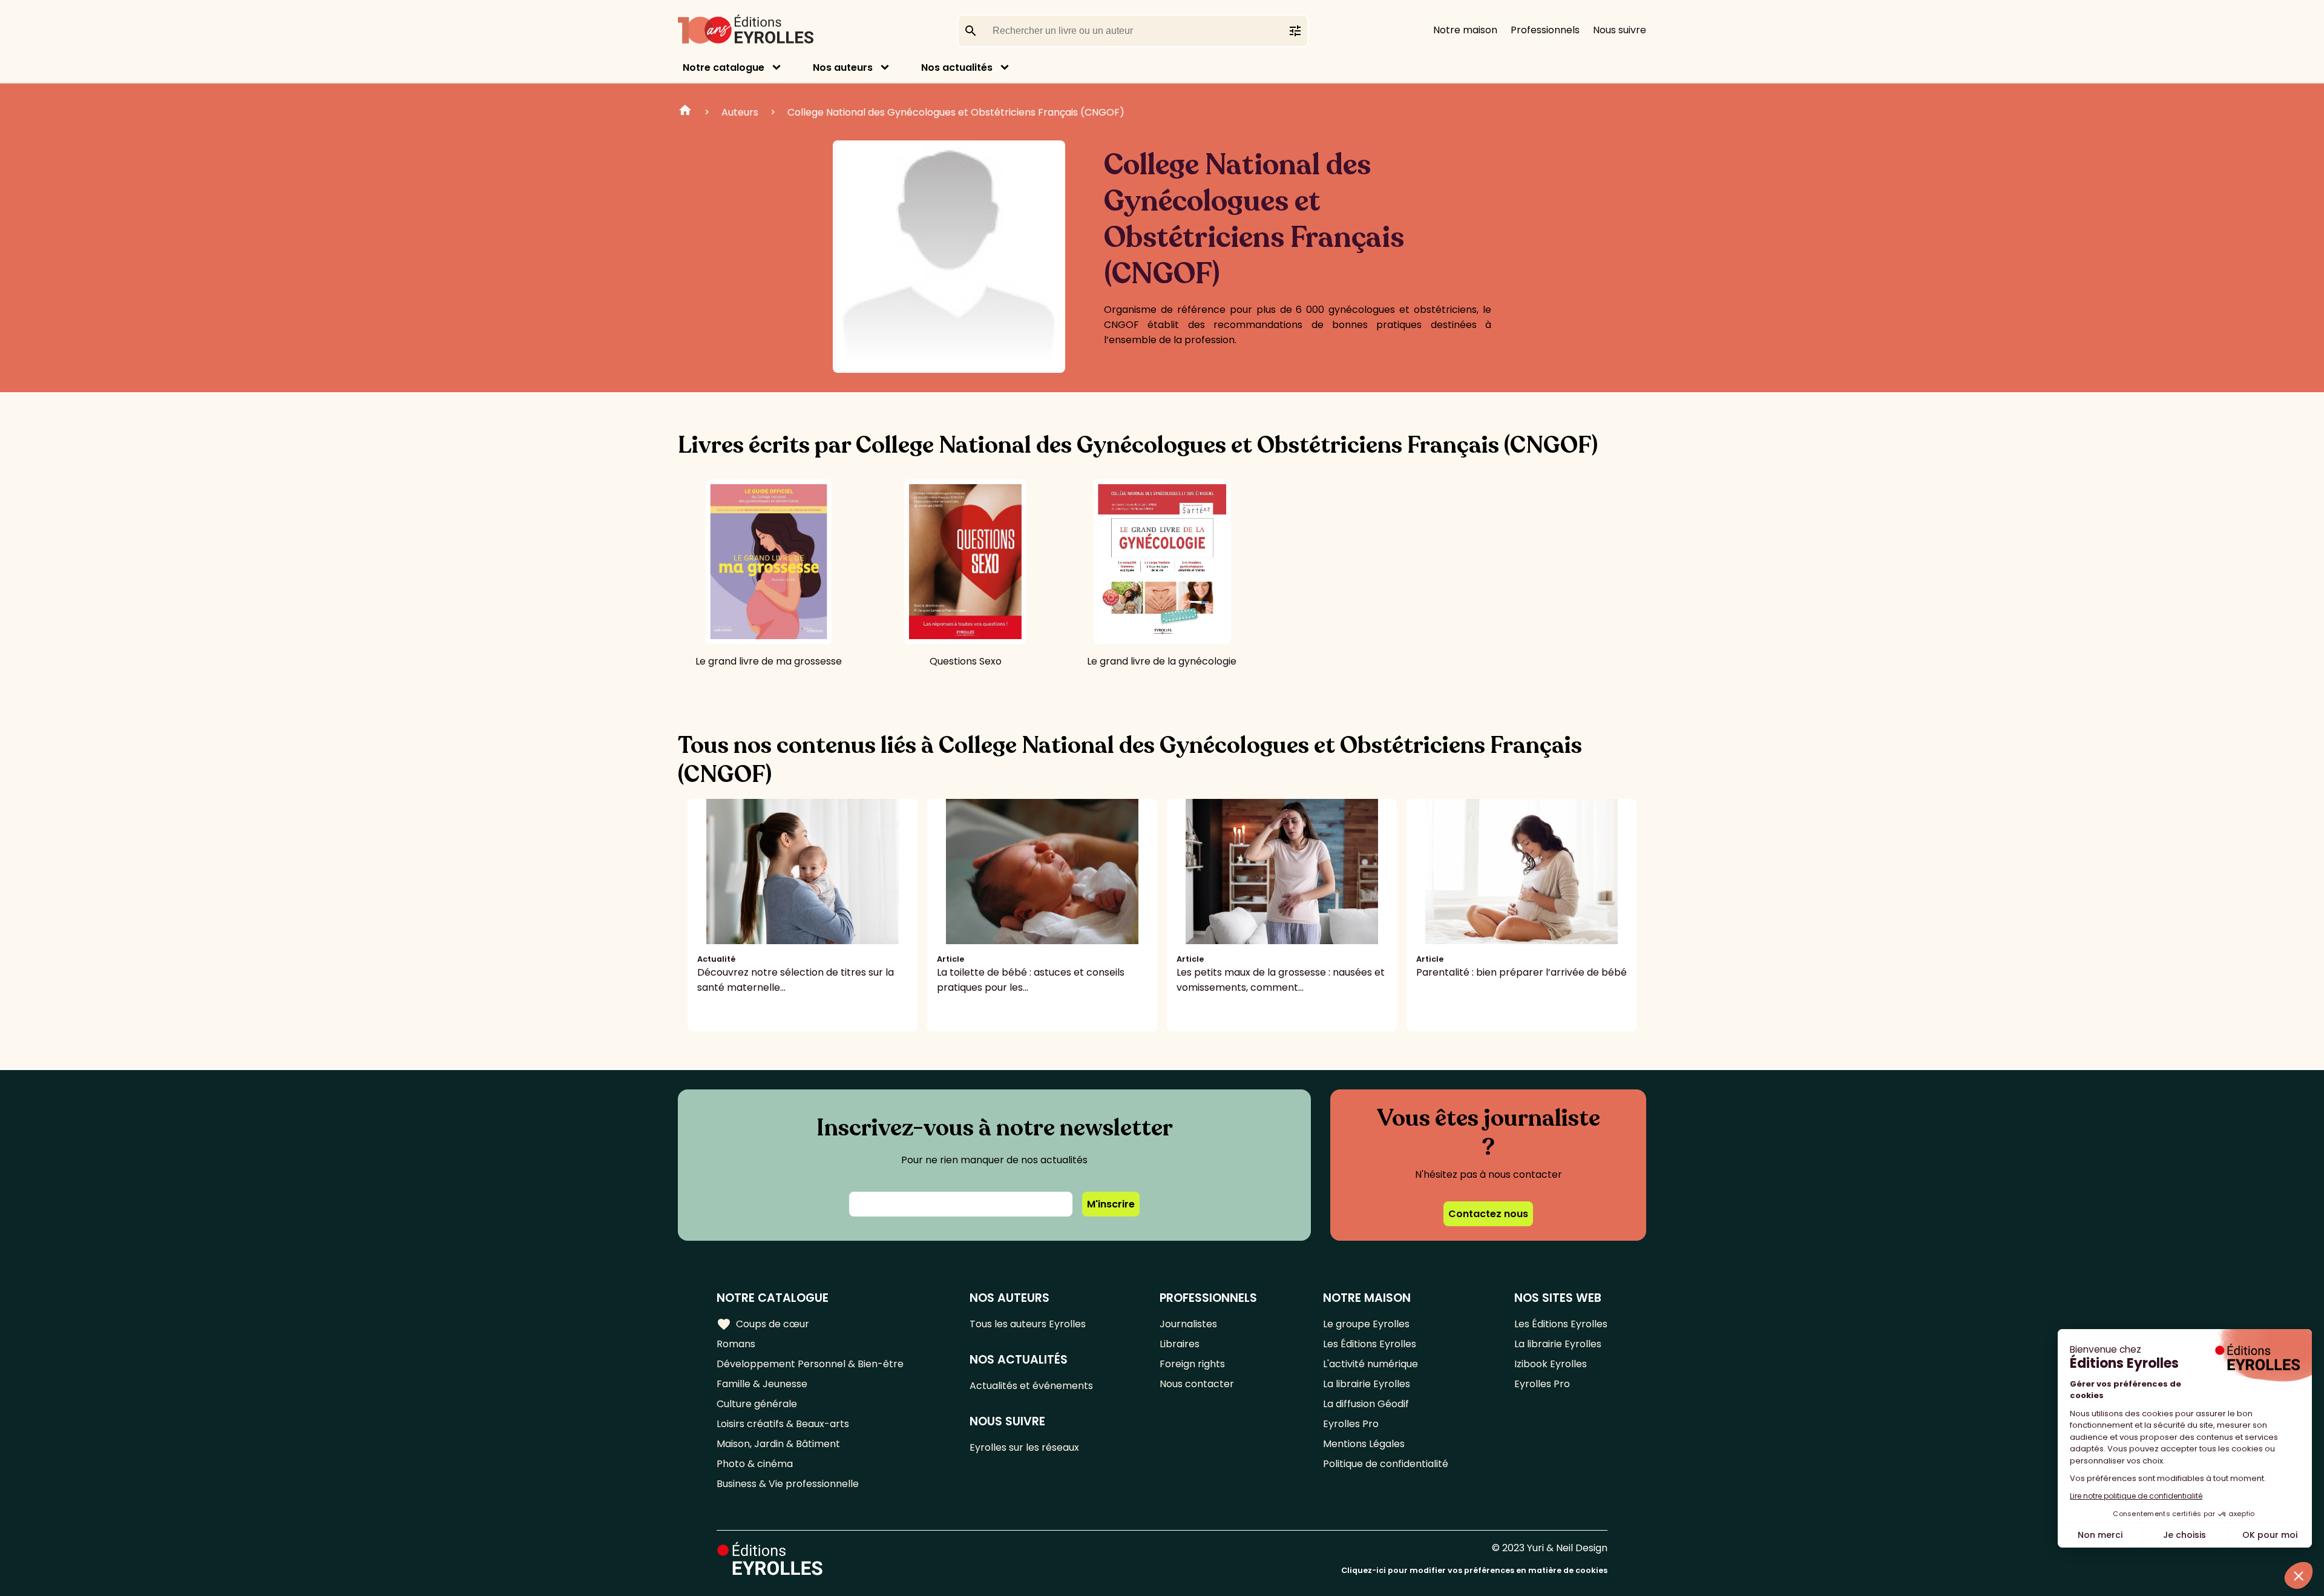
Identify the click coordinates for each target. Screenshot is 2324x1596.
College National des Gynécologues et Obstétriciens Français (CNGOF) (956, 112)
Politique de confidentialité (1386, 1464)
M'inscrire (1111, 1204)
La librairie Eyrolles (1367, 1384)
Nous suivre (1620, 30)
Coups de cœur (763, 1324)
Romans (736, 1344)
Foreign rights (1192, 1364)
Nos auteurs (843, 67)
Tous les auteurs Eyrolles (1028, 1324)
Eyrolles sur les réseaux (1024, 1447)
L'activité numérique (1370, 1364)
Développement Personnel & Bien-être (810, 1364)
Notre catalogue (724, 67)
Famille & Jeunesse (762, 1384)
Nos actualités (957, 67)
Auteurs (740, 112)
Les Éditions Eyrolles (1370, 1344)
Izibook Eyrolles (1551, 1364)
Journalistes (1188, 1324)
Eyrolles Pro (1351, 1424)
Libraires (1180, 1344)
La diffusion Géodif (1366, 1404)
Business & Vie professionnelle (788, 1484)
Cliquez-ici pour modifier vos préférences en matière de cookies (1474, 1570)
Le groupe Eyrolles (1366, 1324)
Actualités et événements (1031, 1386)
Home (685, 112)
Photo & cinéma (755, 1464)
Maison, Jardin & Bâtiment (778, 1444)
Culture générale (757, 1404)
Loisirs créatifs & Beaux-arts (783, 1424)
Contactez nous (1488, 1214)
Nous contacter (1197, 1384)
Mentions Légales (1364, 1444)
